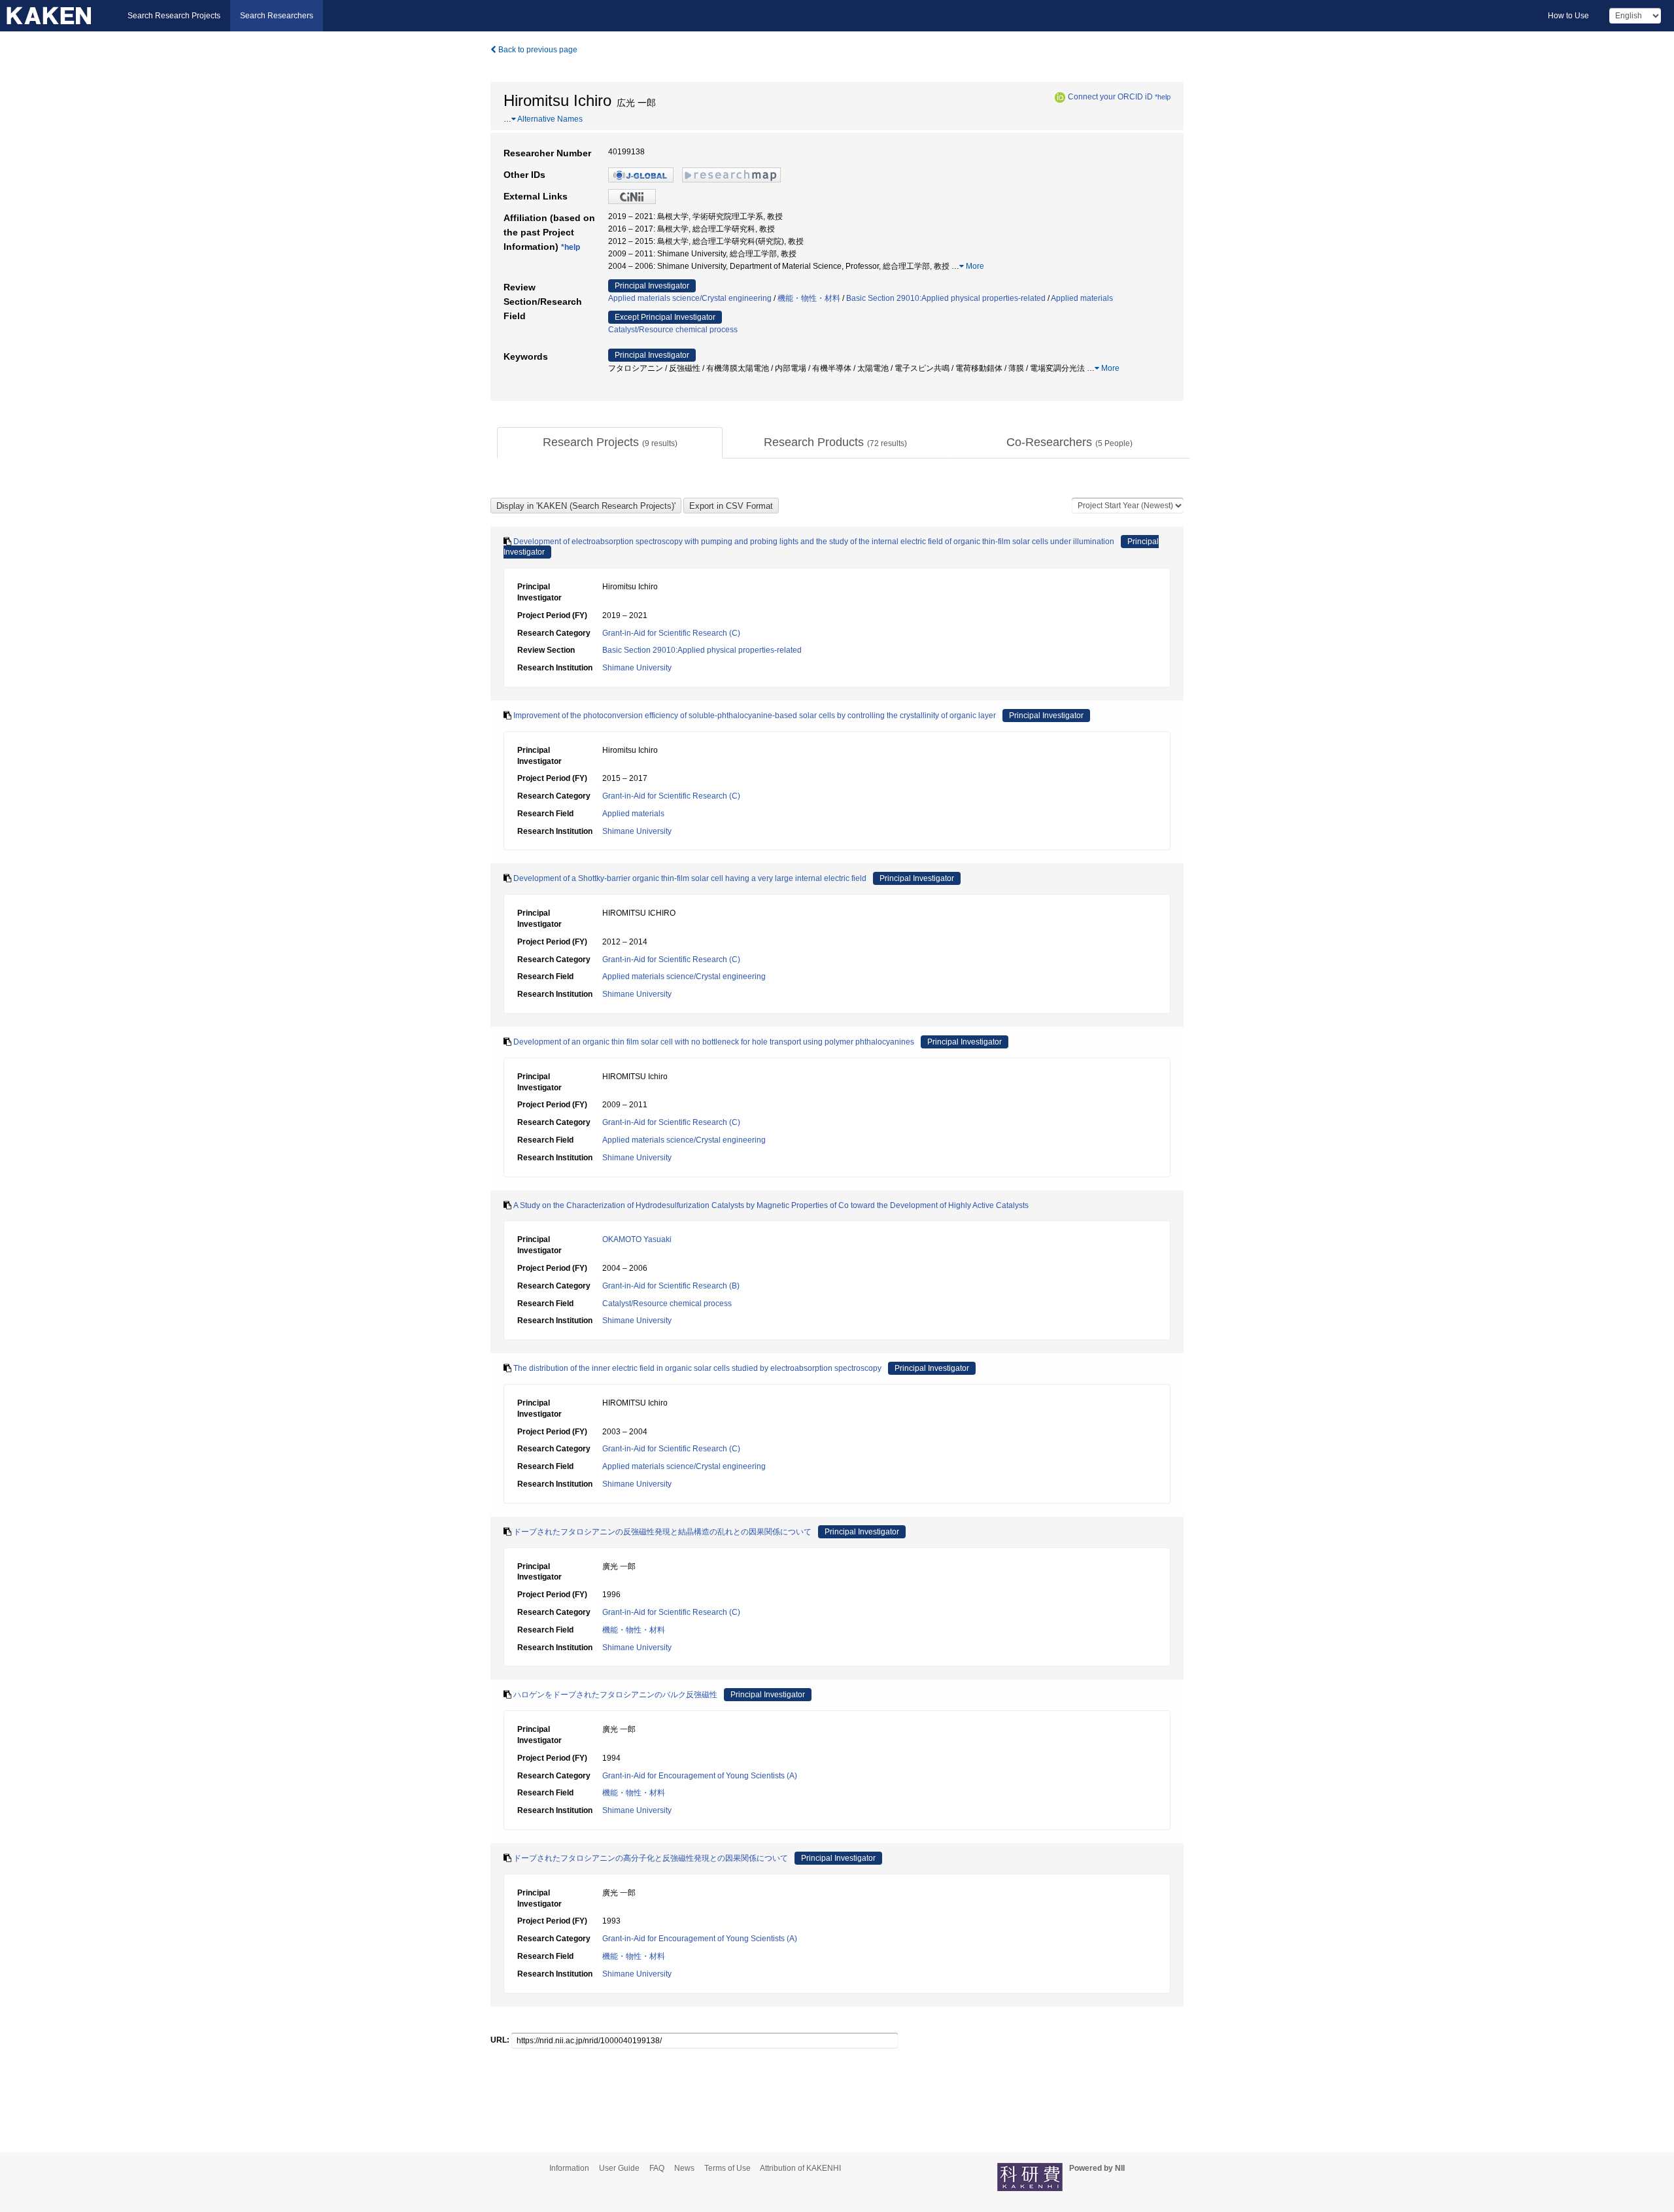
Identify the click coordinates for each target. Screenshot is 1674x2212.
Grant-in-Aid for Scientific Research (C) (671, 633)
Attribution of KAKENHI (800, 2168)
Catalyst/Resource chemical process (673, 330)
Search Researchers (277, 16)
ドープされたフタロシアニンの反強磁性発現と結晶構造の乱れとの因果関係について (662, 1532)
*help (1163, 97)
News (684, 2168)
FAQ (657, 2168)
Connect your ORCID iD (1110, 97)
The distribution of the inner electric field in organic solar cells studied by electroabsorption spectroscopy (697, 1368)
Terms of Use (727, 2168)
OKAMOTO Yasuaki (637, 1239)
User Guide (619, 2168)
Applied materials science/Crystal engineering (690, 298)
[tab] (610, 443)
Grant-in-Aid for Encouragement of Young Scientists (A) (700, 1776)
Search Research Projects (174, 16)
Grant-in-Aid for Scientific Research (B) (671, 1286)
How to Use (1568, 16)
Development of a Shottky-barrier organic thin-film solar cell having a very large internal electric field (690, 878)
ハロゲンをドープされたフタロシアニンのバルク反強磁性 (615, 1695)
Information (569, 2168)
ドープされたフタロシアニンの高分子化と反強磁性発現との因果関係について (651, 1858)
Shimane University (637, 668)
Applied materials (1082, 298)
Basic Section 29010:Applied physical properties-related (946, 298)
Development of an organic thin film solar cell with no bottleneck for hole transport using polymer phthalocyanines (714, 1042)
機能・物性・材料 (809, 298)
